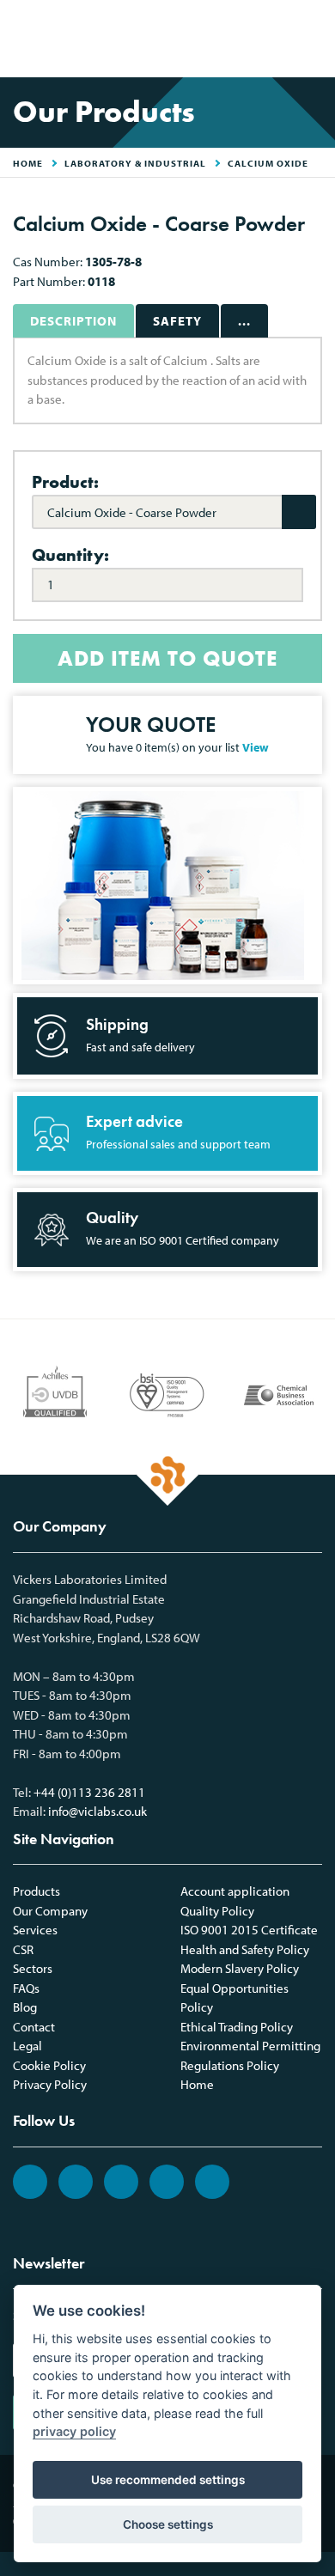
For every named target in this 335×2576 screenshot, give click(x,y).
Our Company (50, 1911)
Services (35, 1930)
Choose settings (168, 2524)
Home (197, 2084)
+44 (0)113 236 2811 (89, 1792)
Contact (34, 2027)
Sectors (33, 1968)
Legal (27, 2046)
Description (73, 321)
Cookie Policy (49, 2065)
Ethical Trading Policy (237, 2027)
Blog (25, 2007)
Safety (177, 321)
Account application (235, 1891)
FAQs (26, 1988)
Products (37, 1891)
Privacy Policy (50, 2084)
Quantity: (70, 555)
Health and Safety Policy (245, 1949)
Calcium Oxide (268, 163)
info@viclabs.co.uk (97, 1811)
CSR (23, 1949)
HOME (28, 163)
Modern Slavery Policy (240, 1968)
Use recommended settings (168, 2480)
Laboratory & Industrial (135, 163)
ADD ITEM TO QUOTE (167, 658)
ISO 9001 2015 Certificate (249, 1930)
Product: (65, 482)
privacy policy (74, 2431)
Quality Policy (217, 1911)
